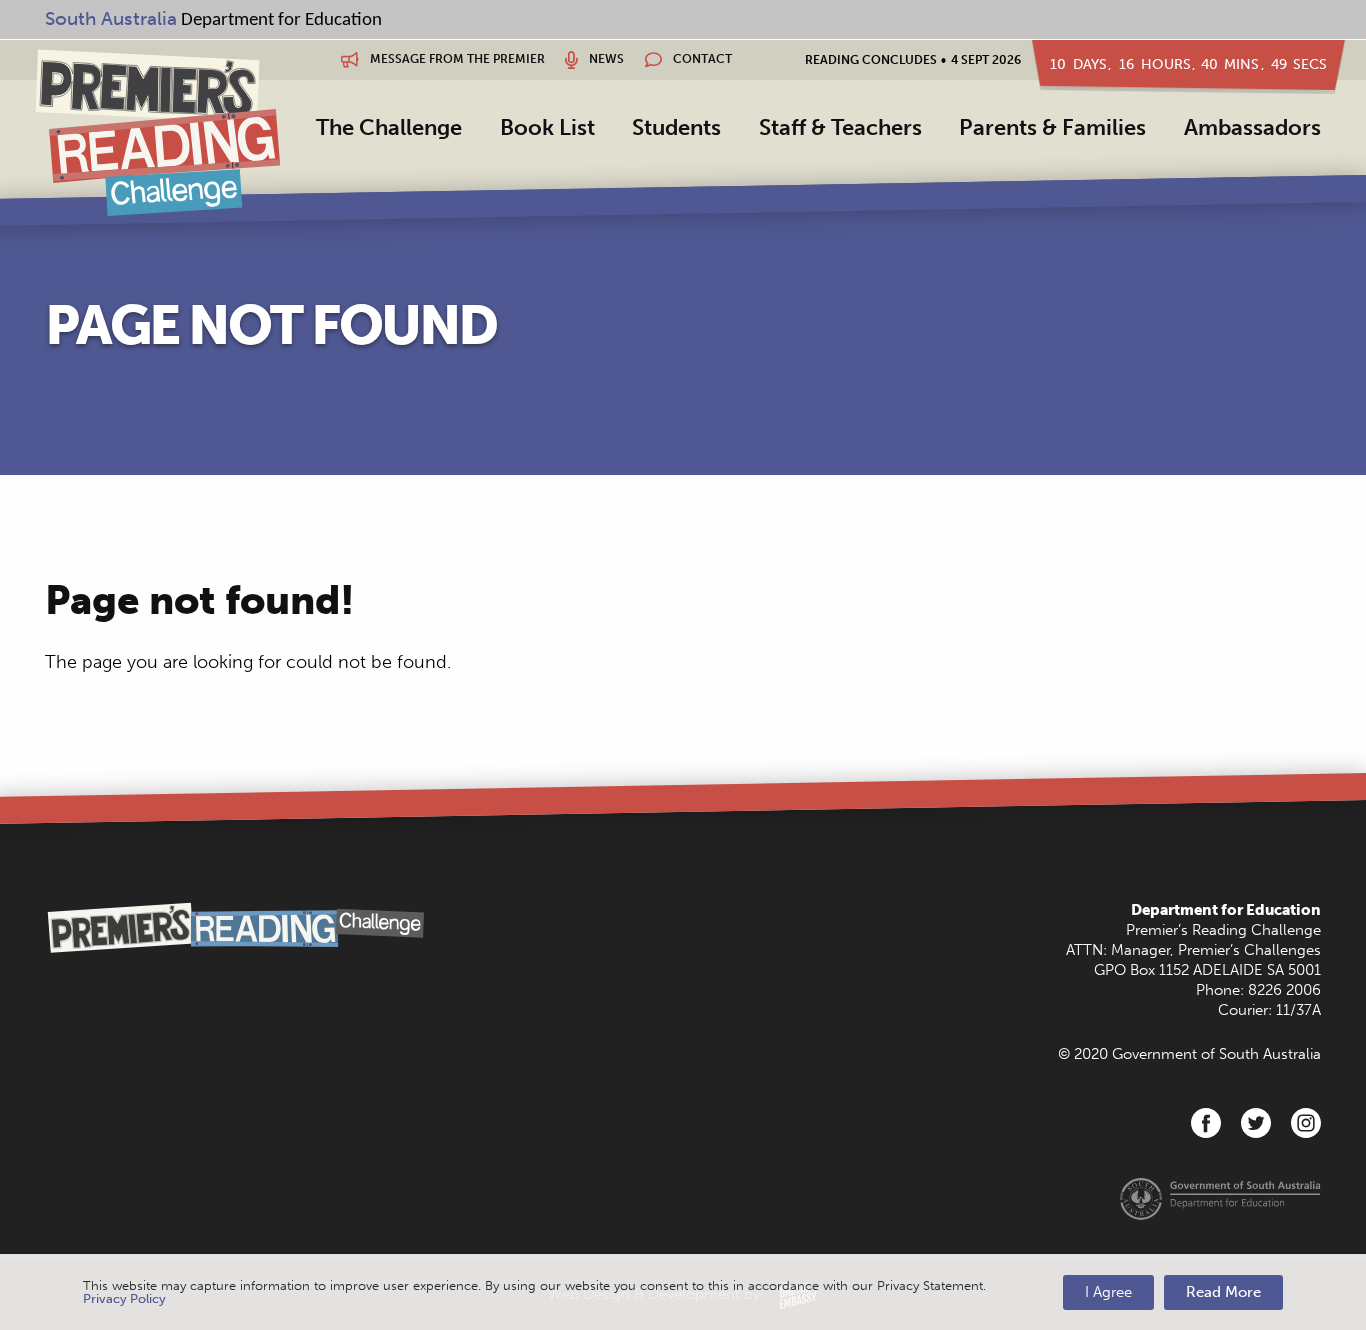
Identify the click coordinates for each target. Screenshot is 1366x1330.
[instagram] (1306, 1123)
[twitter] (1256, 1123)
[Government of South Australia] (1220, 1198)
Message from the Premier (456, 59)
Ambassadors (1252, 127)
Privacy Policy (124, 1298)
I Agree (1108, 1292)
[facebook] (1206, 1123)
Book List (547, 127)
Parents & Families (1052, 127)
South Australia (111, 18)
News (605, 59)
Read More (1223, 1292)
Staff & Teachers (840, 127)
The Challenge (389, 127)
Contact (701, 59)
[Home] (157, 132)
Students (676, 127)
